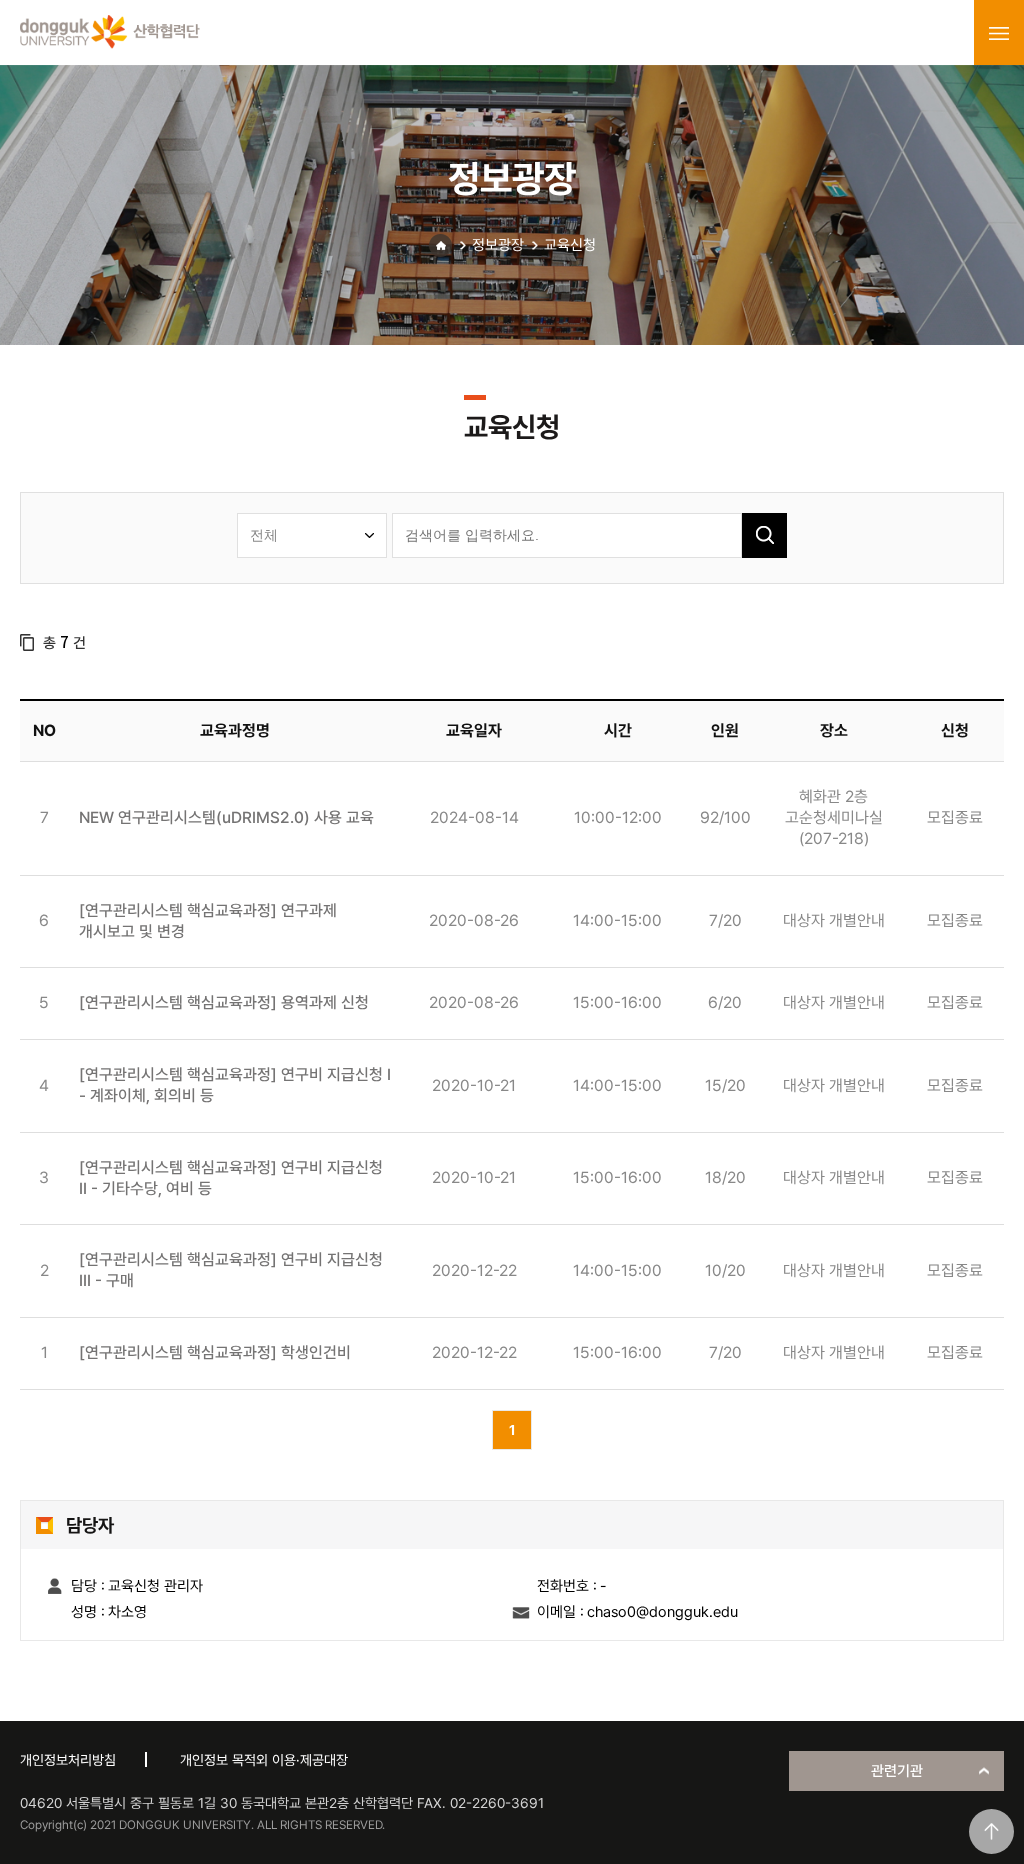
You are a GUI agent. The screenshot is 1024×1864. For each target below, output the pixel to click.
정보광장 (498, 245)
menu (999, 33)
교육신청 (570, 245)
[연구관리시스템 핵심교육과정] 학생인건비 (215, 1352)
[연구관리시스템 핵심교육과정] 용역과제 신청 (224, 1002)
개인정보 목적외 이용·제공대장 (264, 1760)
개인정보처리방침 (68, 1760)
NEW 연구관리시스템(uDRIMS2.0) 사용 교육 (226, 817)
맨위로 (991, 1831)
